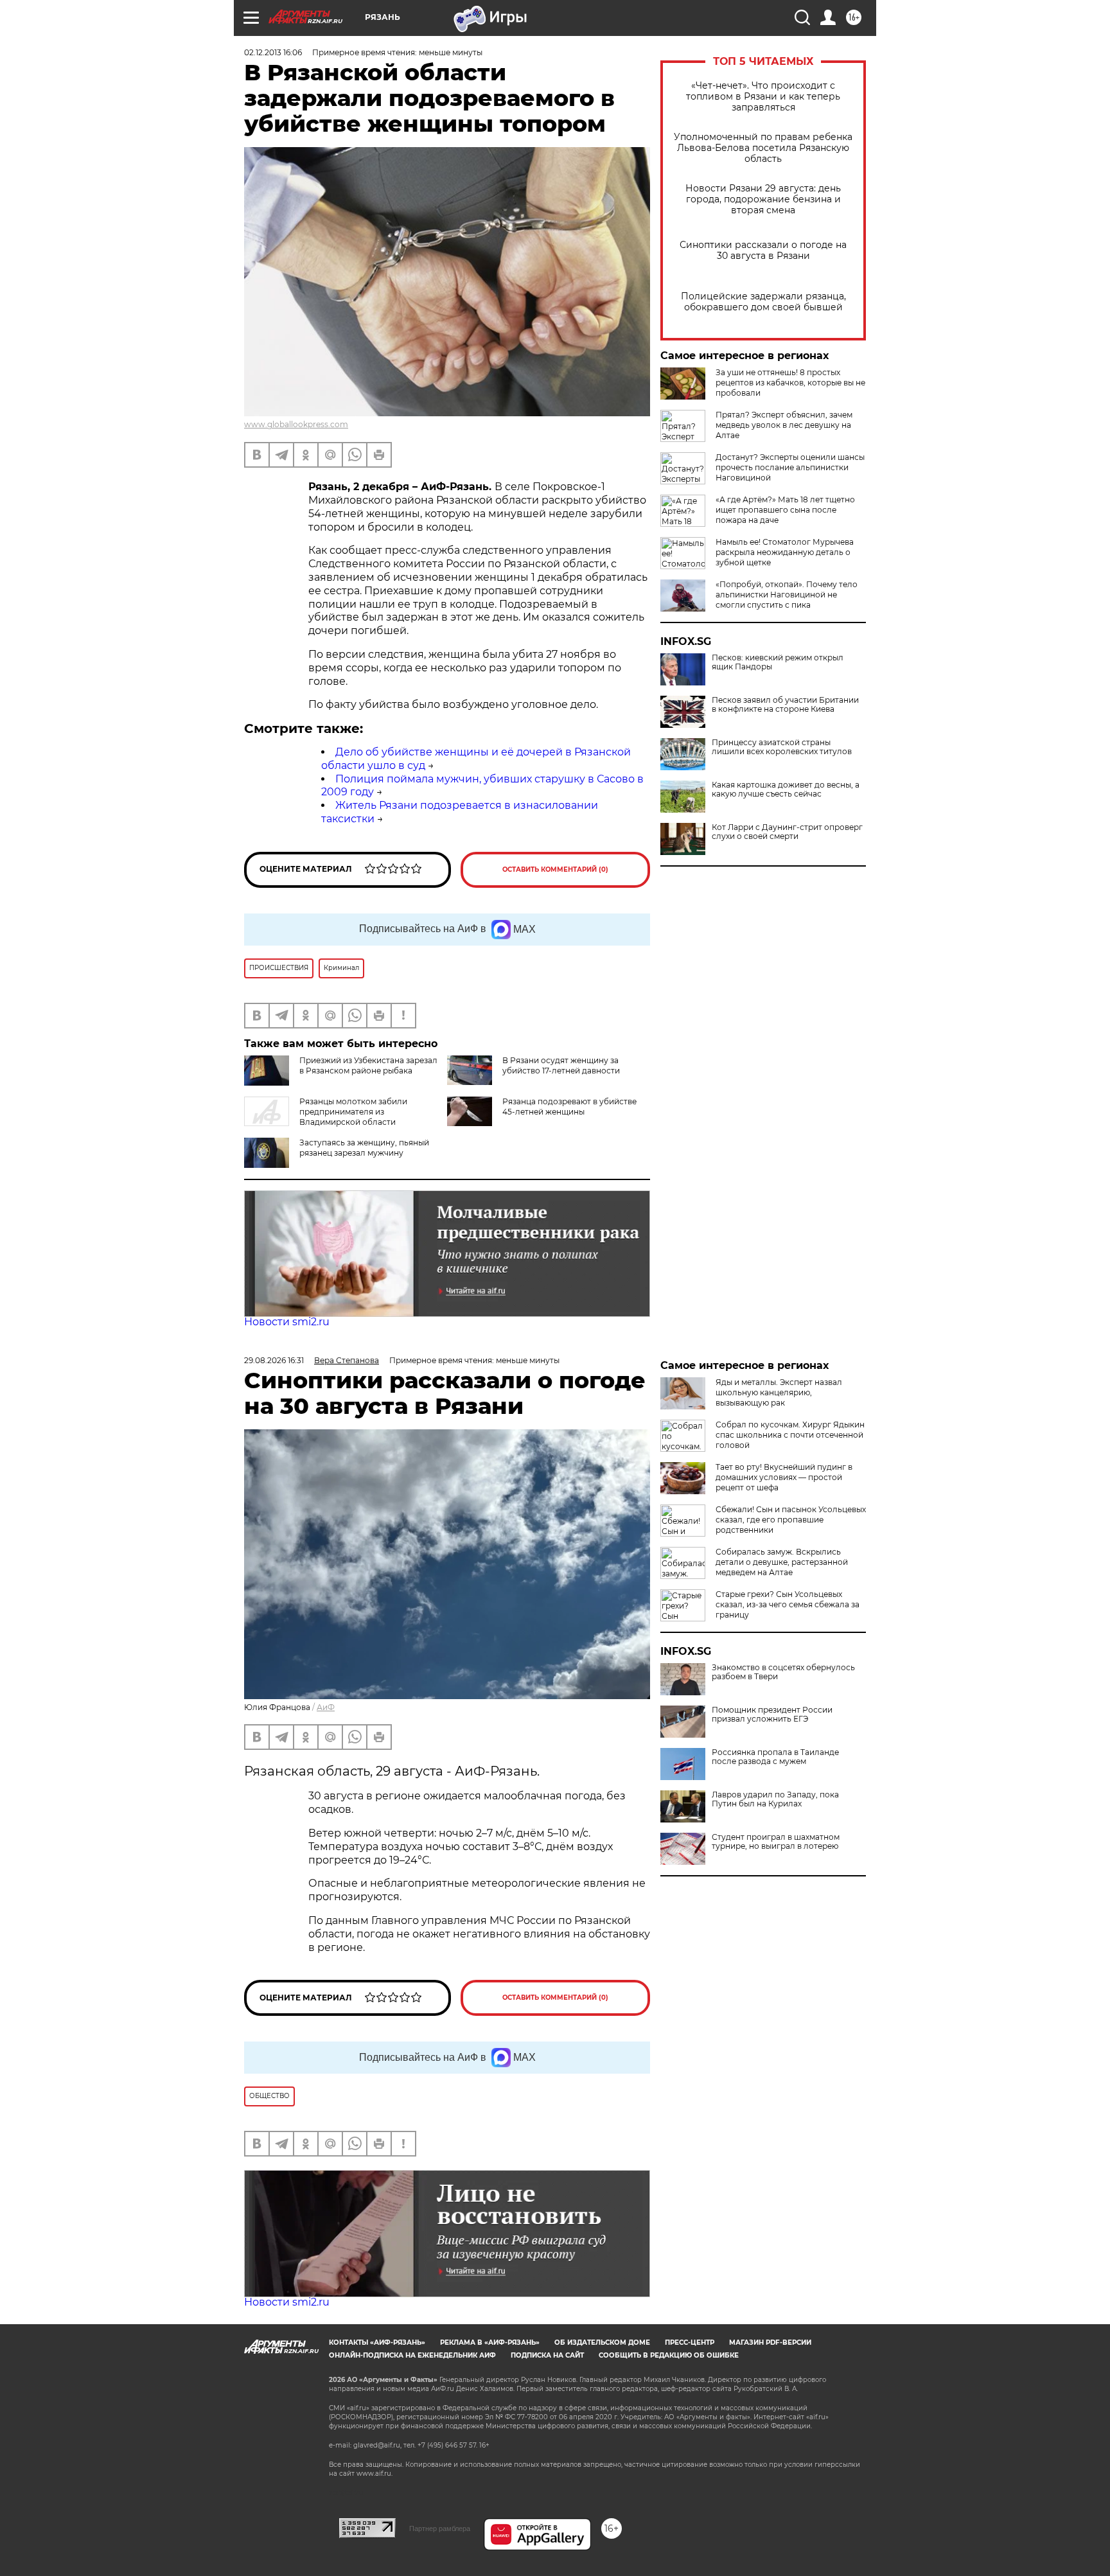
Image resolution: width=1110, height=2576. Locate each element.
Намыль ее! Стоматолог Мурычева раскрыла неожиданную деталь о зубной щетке (785, 552)
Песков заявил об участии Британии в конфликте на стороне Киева (785, 705)
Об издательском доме (602, 2342)
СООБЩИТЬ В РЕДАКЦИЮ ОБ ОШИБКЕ (669, 2355)
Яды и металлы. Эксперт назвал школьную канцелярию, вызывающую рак (779, 1392)
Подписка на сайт (547, 2355)
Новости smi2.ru (287, 1322)
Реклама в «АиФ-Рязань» (490, 2342)
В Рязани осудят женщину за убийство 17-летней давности (561, 1065)
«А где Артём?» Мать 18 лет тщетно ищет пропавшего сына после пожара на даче (785, 510)
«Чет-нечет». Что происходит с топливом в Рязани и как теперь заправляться (763, 97)
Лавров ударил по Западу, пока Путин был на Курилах (775, 1799)
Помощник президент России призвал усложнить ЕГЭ (772, 1715)
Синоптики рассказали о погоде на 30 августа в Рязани (763, 251)
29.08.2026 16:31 (274, 1360)
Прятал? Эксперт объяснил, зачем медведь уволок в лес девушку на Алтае (784, 425)
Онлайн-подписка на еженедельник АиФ (412, 2355)
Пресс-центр (690, 2342)
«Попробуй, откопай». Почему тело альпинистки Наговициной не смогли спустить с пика (787, 595)
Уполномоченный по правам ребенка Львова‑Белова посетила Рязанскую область (763, 148)
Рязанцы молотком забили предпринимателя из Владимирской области (353, 1112)
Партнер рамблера (440, 2528)
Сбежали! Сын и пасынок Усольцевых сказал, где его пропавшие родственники (791, 1520)
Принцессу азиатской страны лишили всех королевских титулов (782, 747)
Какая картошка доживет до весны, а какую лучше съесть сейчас (786, 790)
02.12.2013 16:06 (273, 52)
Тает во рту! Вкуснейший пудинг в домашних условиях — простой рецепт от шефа (784, 1477)
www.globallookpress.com (296, 424)
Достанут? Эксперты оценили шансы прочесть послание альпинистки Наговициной (790, 467)
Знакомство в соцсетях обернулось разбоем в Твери (783, 1672)
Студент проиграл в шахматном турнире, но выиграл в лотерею (776, 1842)
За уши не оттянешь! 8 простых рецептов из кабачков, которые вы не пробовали (790, 383)
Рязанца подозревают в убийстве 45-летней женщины (569, 1107)
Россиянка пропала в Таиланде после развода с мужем (775, 1757)
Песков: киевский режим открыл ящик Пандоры (778, 662)
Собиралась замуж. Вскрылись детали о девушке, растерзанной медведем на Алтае (782, 1562)
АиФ (326, 1707)
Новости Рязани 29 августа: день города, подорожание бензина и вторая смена (763, 199)
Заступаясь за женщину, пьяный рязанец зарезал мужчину (364, 1148)
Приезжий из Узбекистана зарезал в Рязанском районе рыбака (368, 1065)
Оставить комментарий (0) (555, 869)
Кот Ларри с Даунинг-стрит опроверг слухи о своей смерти (787, 832)
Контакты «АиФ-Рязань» (377, 2342)
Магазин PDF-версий (770, 2342)
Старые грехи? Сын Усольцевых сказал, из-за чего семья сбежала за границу (788, 1604)
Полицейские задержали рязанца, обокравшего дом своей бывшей (763, 302)
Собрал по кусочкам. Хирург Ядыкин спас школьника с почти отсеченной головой (790, 1435)
